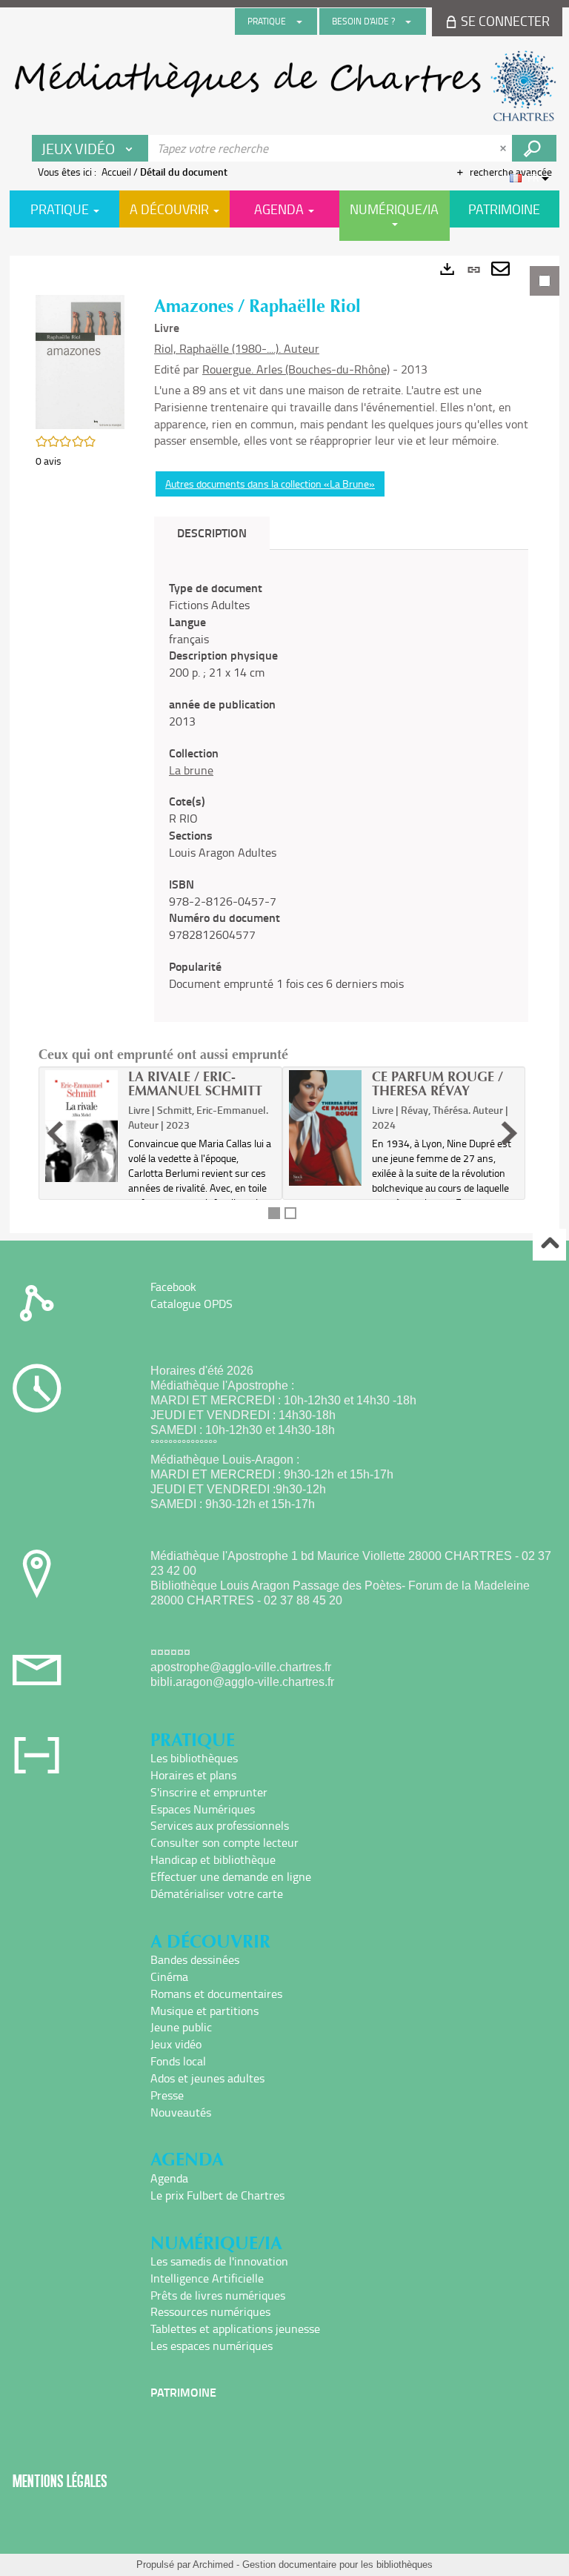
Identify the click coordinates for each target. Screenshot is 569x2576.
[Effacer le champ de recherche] (505, 148)
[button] (80, 361)
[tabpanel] (284, 744)
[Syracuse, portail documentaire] (284, 86)
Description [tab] (212, 532)
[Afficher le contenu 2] (290, 1213)
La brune (191, 770)
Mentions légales (60, 2481)
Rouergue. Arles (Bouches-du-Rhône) (296, 369)
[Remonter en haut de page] (549, 1245)
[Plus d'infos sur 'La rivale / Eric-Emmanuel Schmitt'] (81, 1126)
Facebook (173, 1287)
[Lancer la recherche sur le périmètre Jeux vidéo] (534, 148)
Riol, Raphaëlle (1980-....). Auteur (237, 348)
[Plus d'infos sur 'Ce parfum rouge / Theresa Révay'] (325, 1128)
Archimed (213, 2565)
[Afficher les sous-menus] (299, 21)
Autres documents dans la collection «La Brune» (270, 484)
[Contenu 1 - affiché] (274, 1213)
